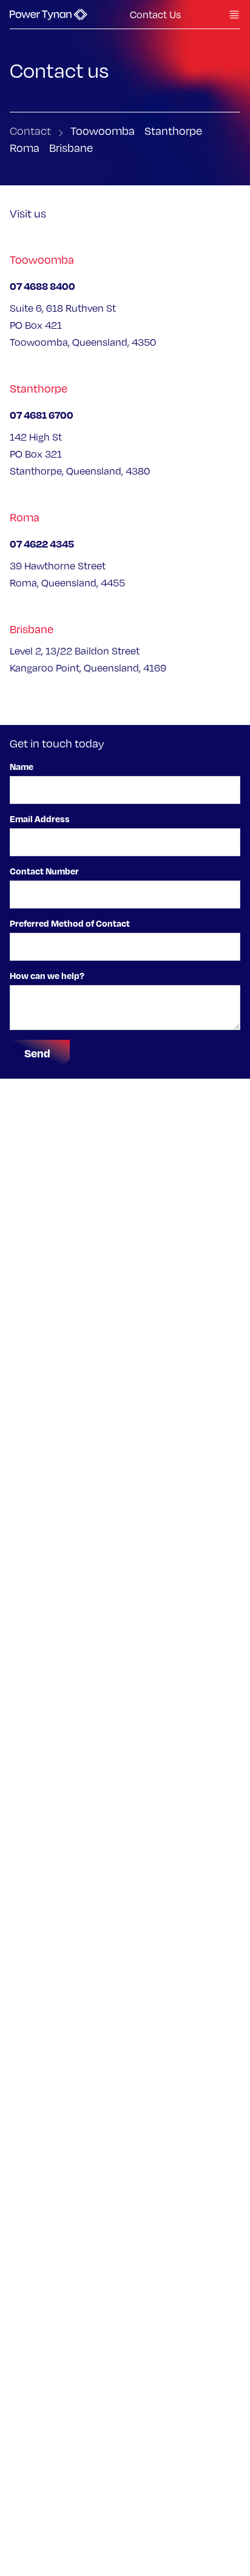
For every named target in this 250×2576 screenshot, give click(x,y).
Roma (25, 148)
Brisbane (71, 148)
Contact (30, 131)
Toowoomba (103, 131)
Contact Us (155, 15)
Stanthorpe (173, 131)
